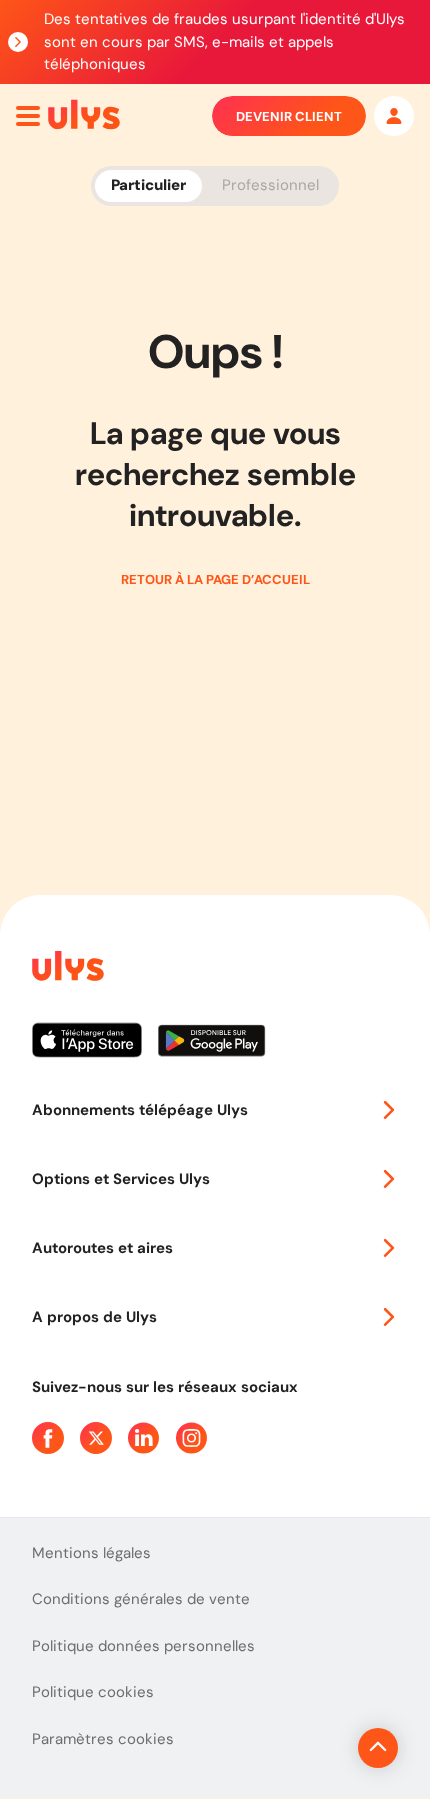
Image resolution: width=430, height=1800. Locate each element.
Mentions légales (91, 1553)
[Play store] (213, 1048)
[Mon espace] (394, 116)
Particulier (148, 185)
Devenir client (289, 116)
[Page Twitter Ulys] (96, 1438)
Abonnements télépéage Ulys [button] (140, 1110)
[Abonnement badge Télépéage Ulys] (84, 115)
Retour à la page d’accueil (215, 579)
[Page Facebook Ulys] (48, 1438)
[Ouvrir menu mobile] (28, 116)
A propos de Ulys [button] (94, 1317)
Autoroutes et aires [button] (102, 1248)
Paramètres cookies (103, 1739)
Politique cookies (93, 1692)
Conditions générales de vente (141, 1599)
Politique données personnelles (143, 1646)
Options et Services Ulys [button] (121, 1179)
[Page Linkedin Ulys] (144, 1438)
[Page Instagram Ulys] (192, 1438)
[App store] (95, 1048)
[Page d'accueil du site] (66, 969)
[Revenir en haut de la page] (378, 1748)
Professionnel (270, 185)
